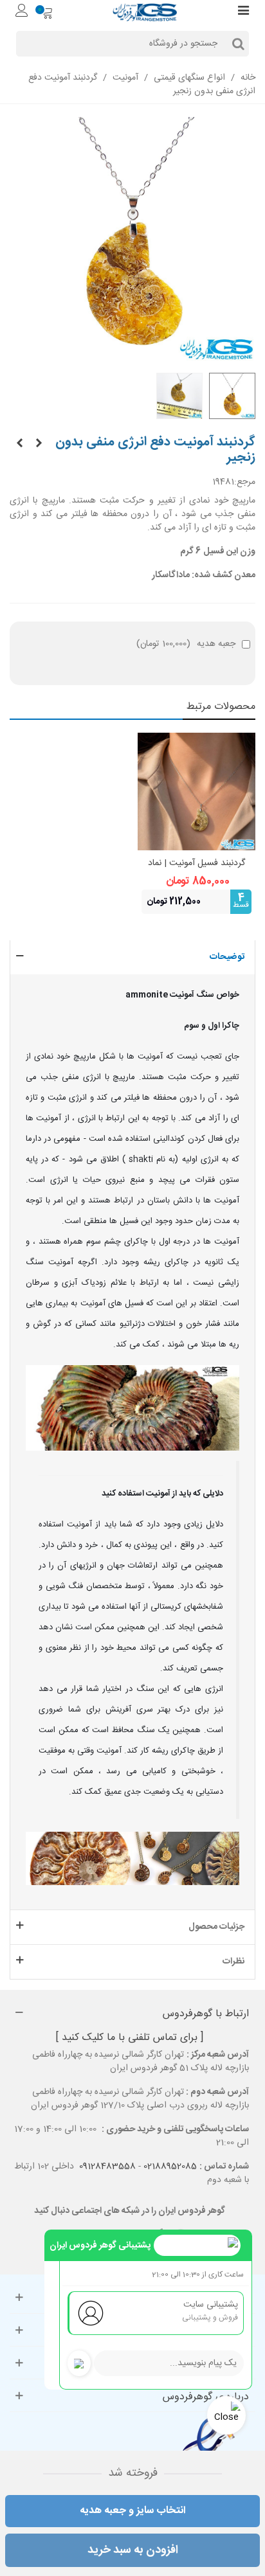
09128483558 (107, 2167)
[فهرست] (243, 12)
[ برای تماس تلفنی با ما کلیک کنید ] (130, 2038)
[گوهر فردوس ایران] (145, 12)
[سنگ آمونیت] (39, 444)
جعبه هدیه (186, 644)
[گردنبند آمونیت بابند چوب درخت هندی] (19, 444)
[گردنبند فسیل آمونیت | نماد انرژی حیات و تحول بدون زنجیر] (196, 792)
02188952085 (170, 2167)
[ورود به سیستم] (22, 12)
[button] (132, 957)
